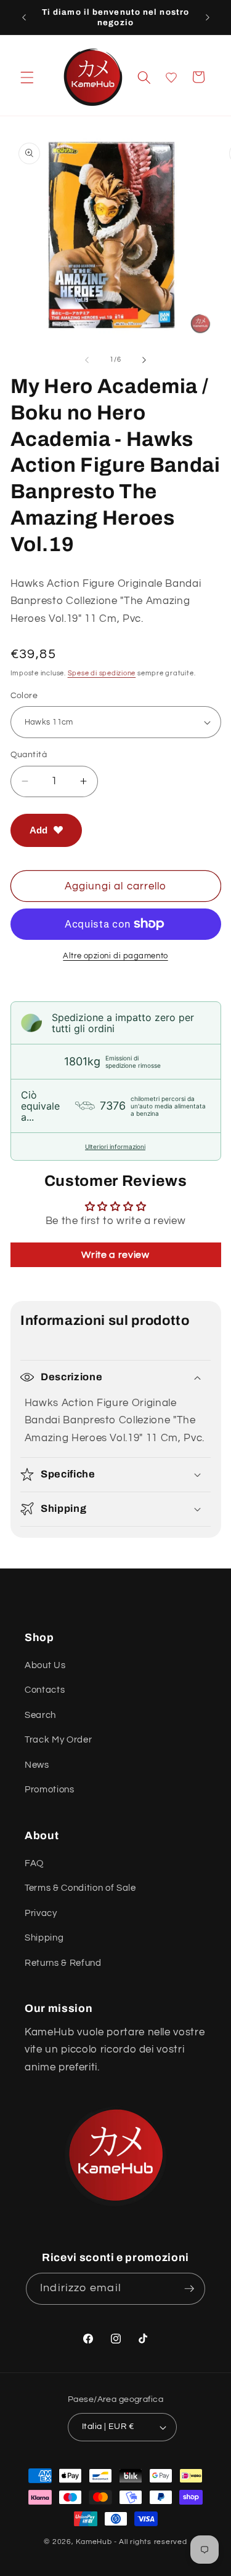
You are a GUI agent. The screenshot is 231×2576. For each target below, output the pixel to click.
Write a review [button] (115, 1255)
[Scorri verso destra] (144, 360)
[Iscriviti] (189, 2289)
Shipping (44, 1938)
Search (40, 1715)
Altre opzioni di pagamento (115, 956)
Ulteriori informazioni (115, 1147)
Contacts (45, 1690)
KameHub (94, 2542)
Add (38, 830)
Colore (24, 695)
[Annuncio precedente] (24, 17)
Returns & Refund (63, 1963)
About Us (45, 1665)
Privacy (41, 1913)
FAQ (34, 1863)
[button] (27, 77)
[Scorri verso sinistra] (87, 360)
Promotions (50, 1789)
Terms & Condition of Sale (80, 1888)
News (37, 1765)
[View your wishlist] (171, 78)
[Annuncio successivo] (208, 17)
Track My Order (58, 1739)
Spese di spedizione (102, 673)
